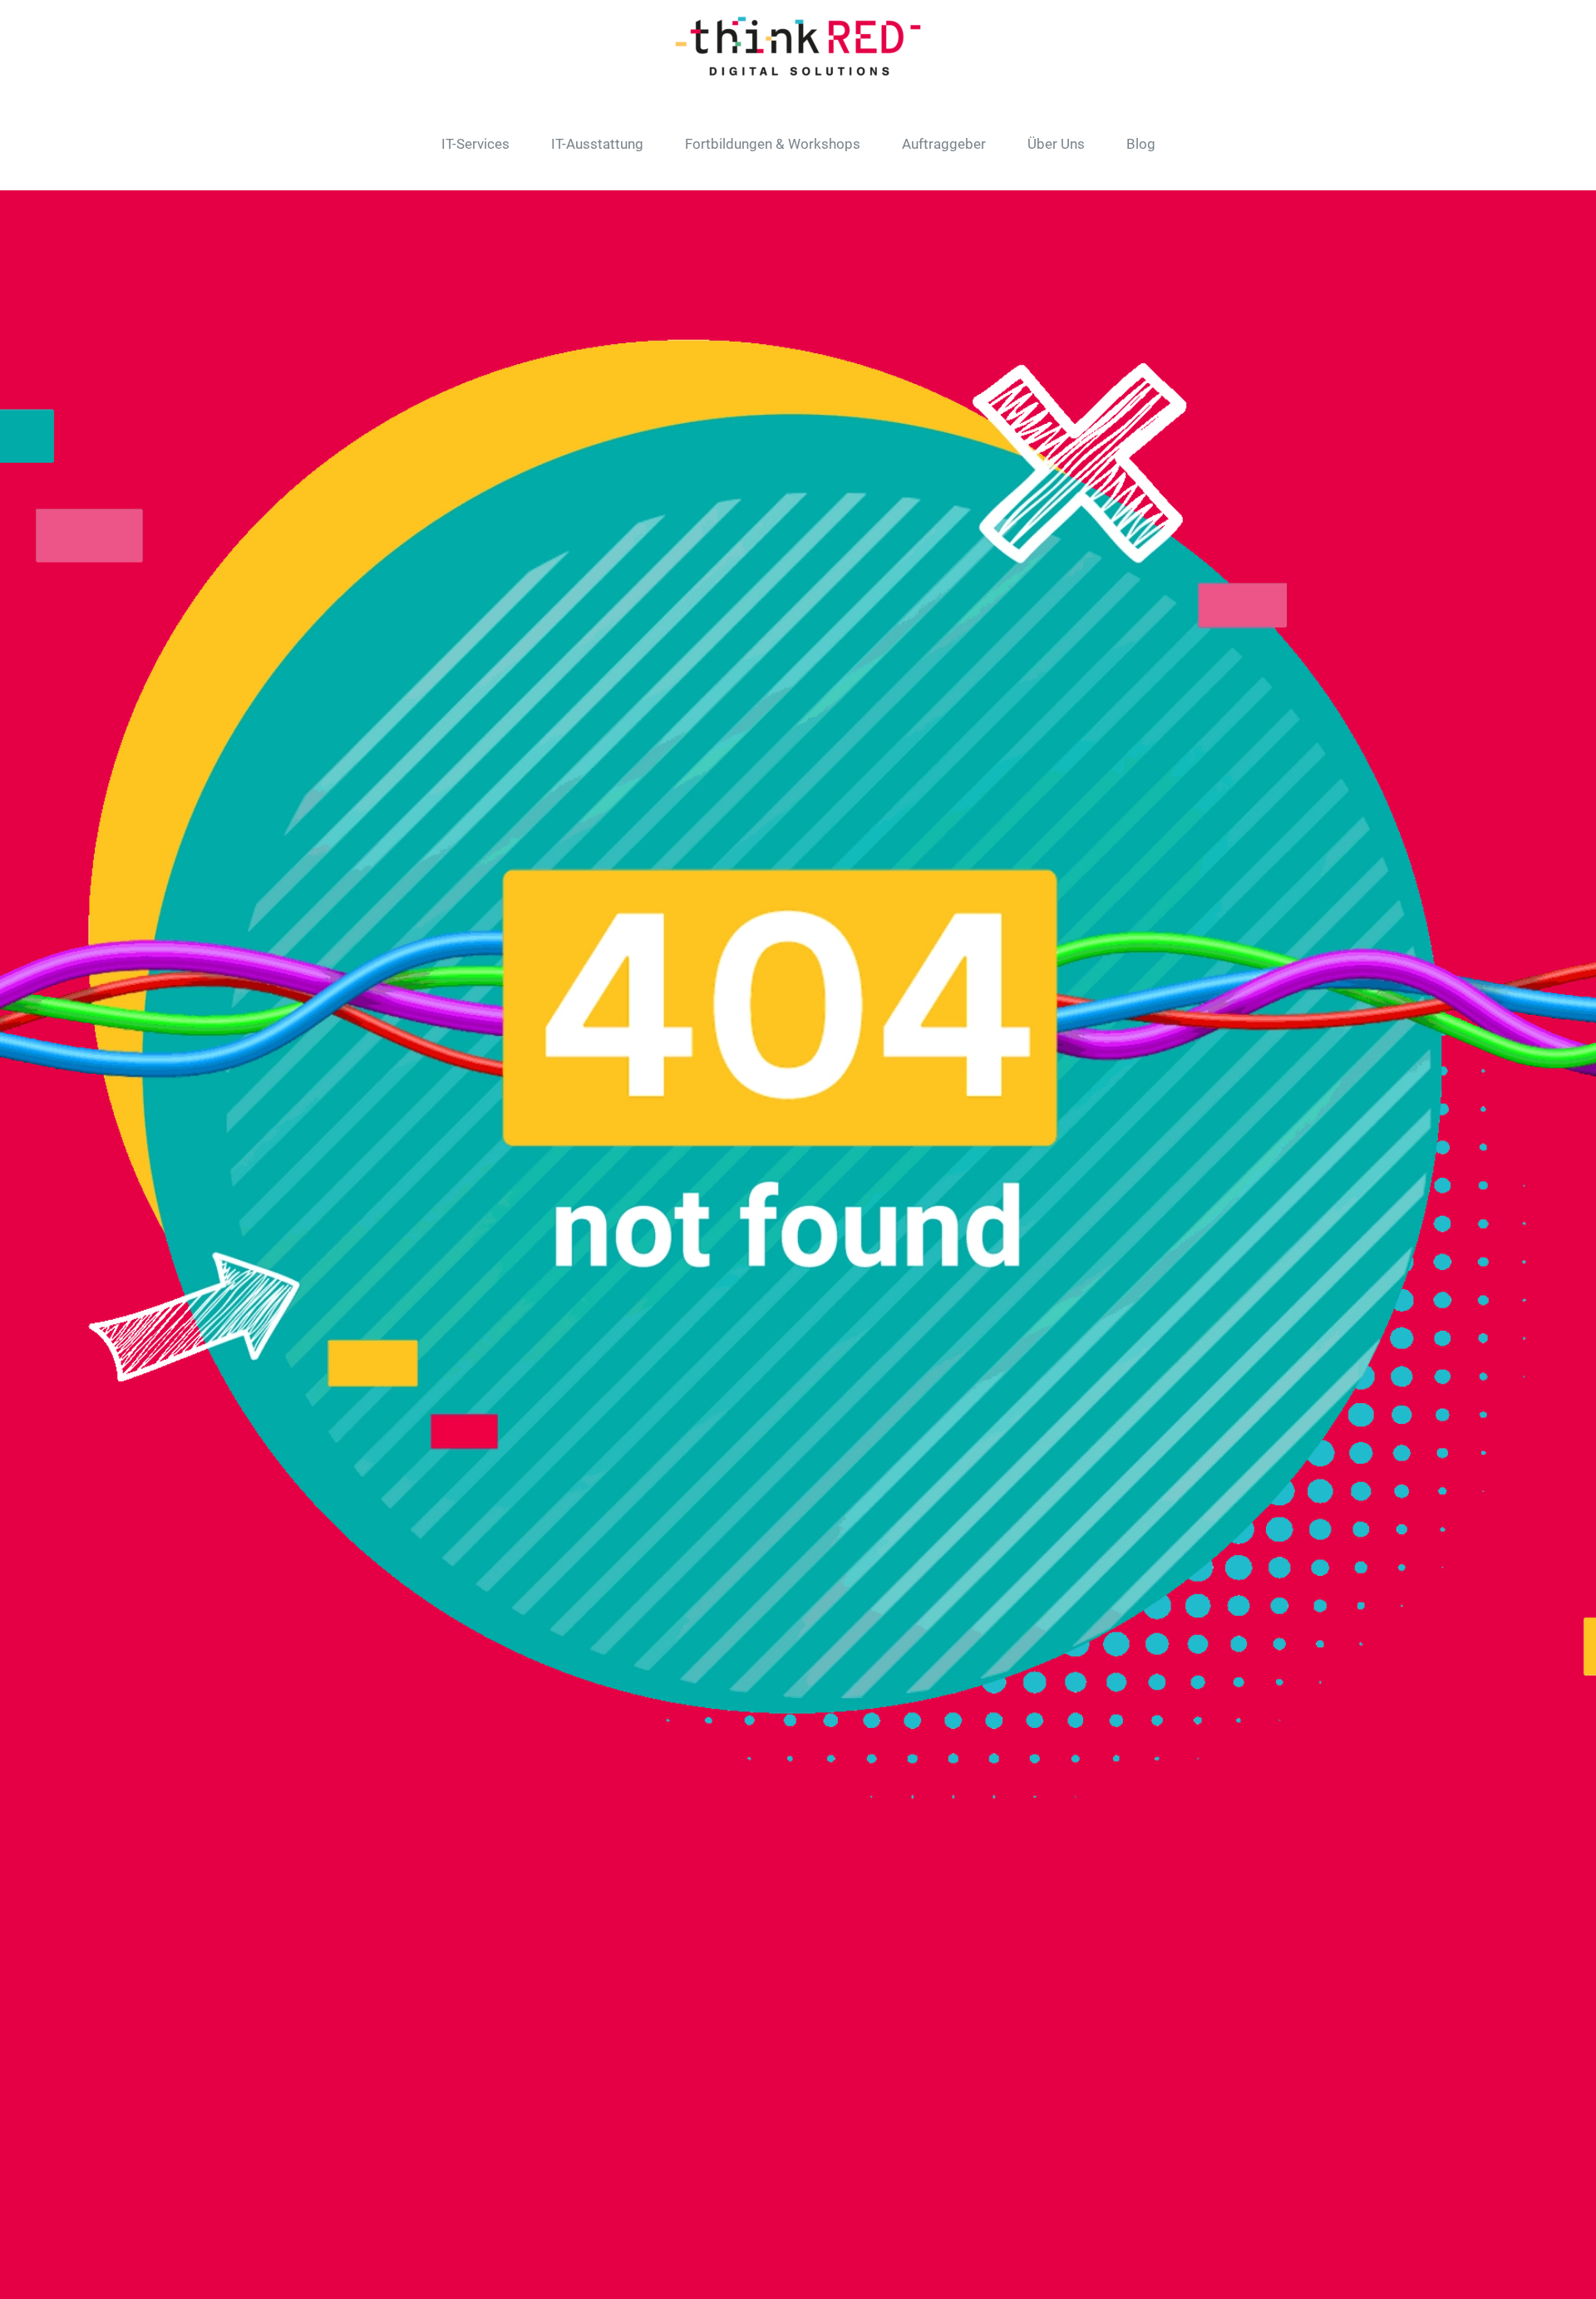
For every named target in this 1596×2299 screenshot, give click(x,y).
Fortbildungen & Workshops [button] (773, 144)
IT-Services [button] (475, 144)
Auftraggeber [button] (944, 144)
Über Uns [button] (1056, 144)
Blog (1141, 144)
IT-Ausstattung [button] (597, 144)
